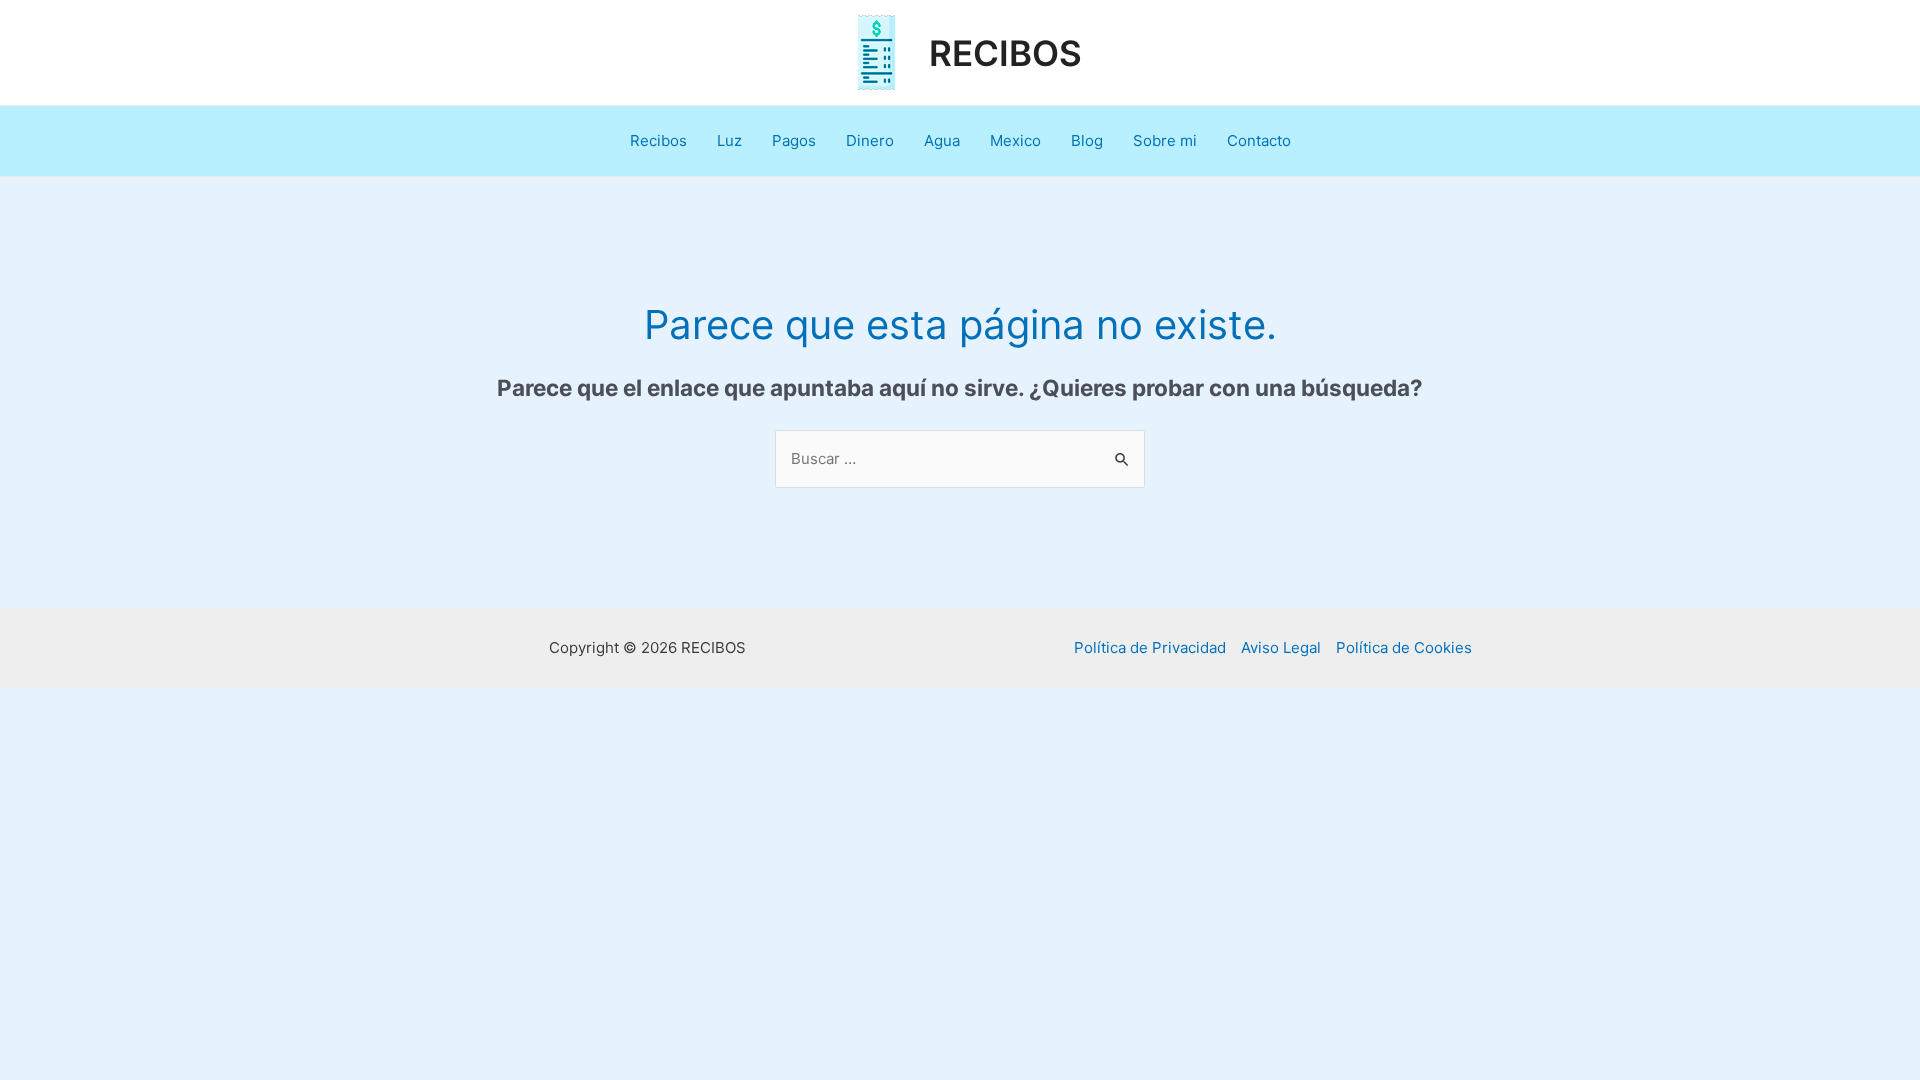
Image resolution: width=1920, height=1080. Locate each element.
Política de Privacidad (1150, 647)
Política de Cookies (1404, 647)
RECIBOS (1005, 53)
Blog (1087, 140)
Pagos (794, 140)
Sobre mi (1165, 140)
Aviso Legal (1281, 647)
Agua (942, 140)
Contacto (1259, 140)
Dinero (870, 140)
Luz (729, 140)
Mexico (1015, 140)
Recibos (658, 140)
